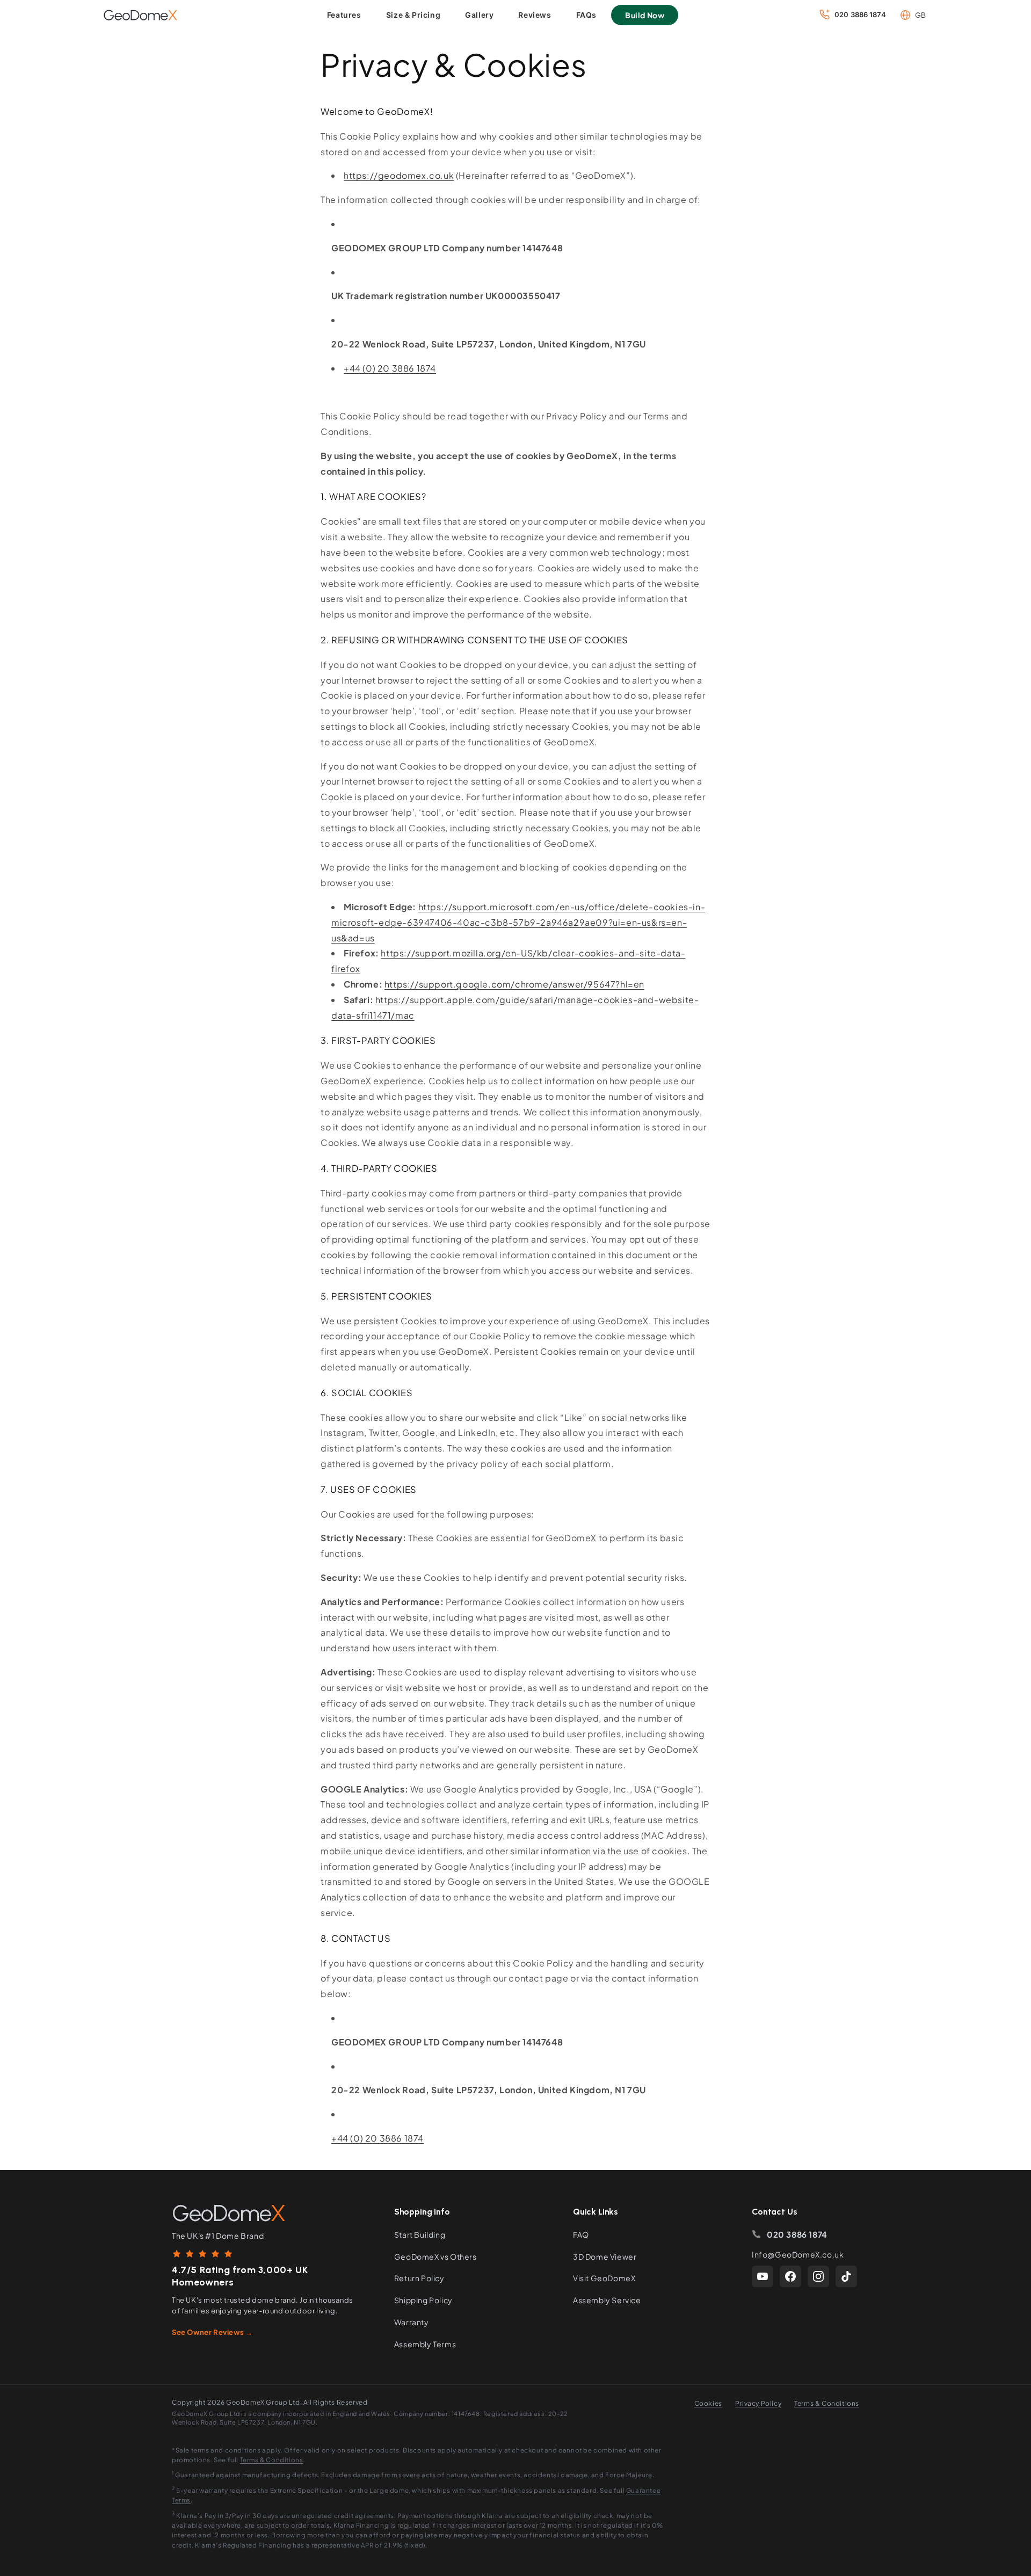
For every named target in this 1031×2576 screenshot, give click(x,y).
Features (344, 15)
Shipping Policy (423, 2300)
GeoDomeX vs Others (435, 2256)
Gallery (479, 15)
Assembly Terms (425, 2344)
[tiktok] (846, 2276)
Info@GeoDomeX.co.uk (798, 2254)
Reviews (535, 15)
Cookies (708, 2403)
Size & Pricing (413, 15)
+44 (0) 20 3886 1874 (390, 368)
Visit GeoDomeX (604, 2278)
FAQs (586, 15)
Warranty (412, 2322)
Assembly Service (607, 2300)
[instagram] (818, 2276)
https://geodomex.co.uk (399, 175)
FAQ (581, 2234)
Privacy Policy (758, 2403)
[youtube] (763, 2276)
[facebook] (790, 2276)
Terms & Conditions (827, 2403)
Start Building (420, 2234)
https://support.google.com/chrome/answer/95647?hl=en (514, 984)
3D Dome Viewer (605, 2256)
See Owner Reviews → (212, 2332)
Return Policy (419, 2278)
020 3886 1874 (797, 2234)
